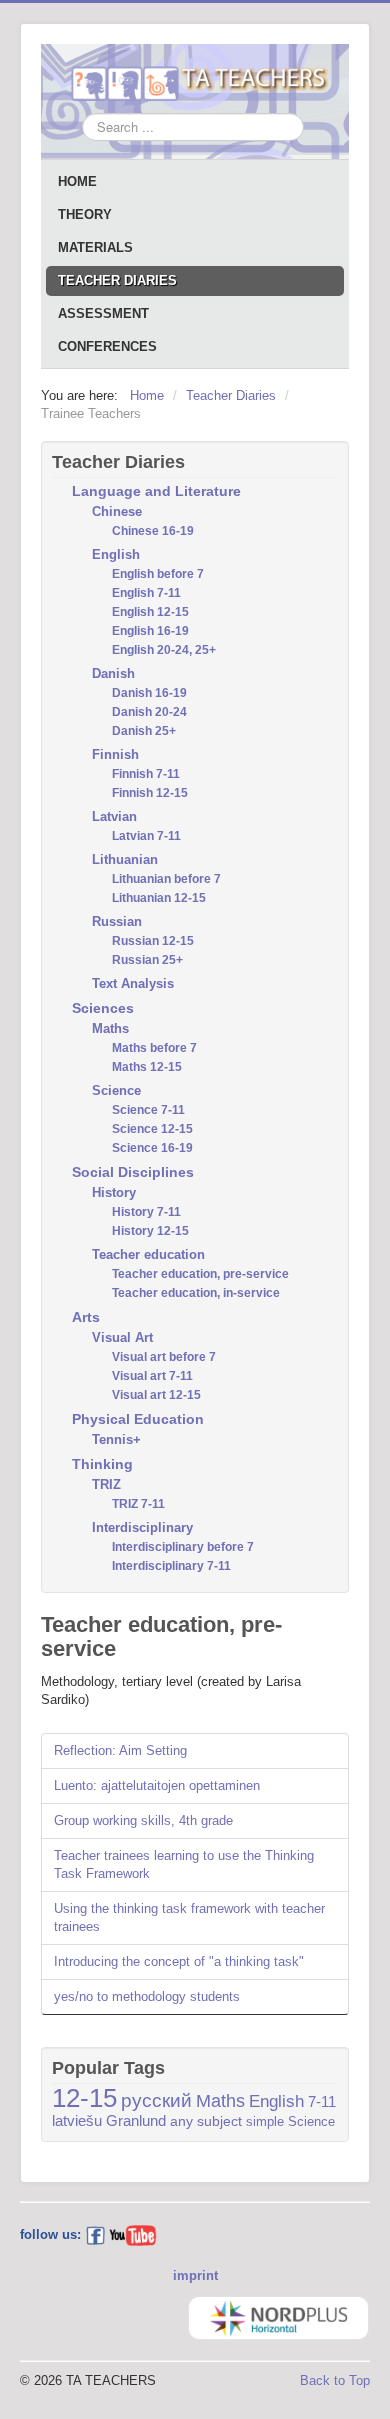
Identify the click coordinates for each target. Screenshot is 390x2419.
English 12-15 (150, 612)
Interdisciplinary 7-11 (171, 1566)
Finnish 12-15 (150, 793)
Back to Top (335, 2380)
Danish (113, 673)
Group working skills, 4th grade (143, 1820)
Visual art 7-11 (152, 1376)
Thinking (102, 1464)
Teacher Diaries (117, 280)
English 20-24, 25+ (164, 650)
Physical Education (138, 1419)
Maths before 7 (154, 1048)
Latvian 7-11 (146, 836)
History (114, 1192)
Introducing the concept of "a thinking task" (179, 1961)
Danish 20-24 (149, 712)
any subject (206, 2121)
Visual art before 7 (164, 1357)
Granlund (136, 2121)
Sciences (103, 1008)
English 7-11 (146, 593)
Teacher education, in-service (196, 1293)
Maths (110, 1028)
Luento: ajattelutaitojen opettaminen (157, 1785)
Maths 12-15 (147, 1067)
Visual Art (122, 1337)
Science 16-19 (152, 1148)
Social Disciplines (133, 1172)
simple (265, 2121)
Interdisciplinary (142, 1527)
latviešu (77, 2121)
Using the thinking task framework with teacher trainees (189, 1917)
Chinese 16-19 (153, 531)
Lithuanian (125, 859)
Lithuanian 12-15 (159, 898)
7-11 (322, 2101)
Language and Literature (156, 491)
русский (156, 2100)
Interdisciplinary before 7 (183, 1547)
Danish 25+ (144, 731)
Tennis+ (116, 1439)
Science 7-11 (148, 1110)
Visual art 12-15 (156, 1395)
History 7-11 (146, 1212)
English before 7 (158, 574)
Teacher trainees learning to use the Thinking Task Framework (184, 1864)
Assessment (103, 313)
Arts (86, 1317)
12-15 (84, 2098)
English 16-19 (150, 631)
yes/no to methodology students (147, 1996)
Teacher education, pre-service (200, 1274)
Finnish (115, 754)
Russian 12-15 (153, 941)
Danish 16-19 (149, 693)
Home (77, 181)
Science (116, 1090)
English (116, 554)
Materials (95, 247)
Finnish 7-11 (146, 774)
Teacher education (148, 1254)
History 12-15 (150, 1231)
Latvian (114, 816)
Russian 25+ (147, 960)
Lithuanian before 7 (166, 879)
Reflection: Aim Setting (120, 1750)
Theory (85, 214)
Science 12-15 (152, 1129)
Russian (117, 921)
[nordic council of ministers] (278, 2316)
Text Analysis (133, 983)
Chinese (117, 511)
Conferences (107, 346)
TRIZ (106, 1484)
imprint (195, 2275)
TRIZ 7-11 (138, 1504)
